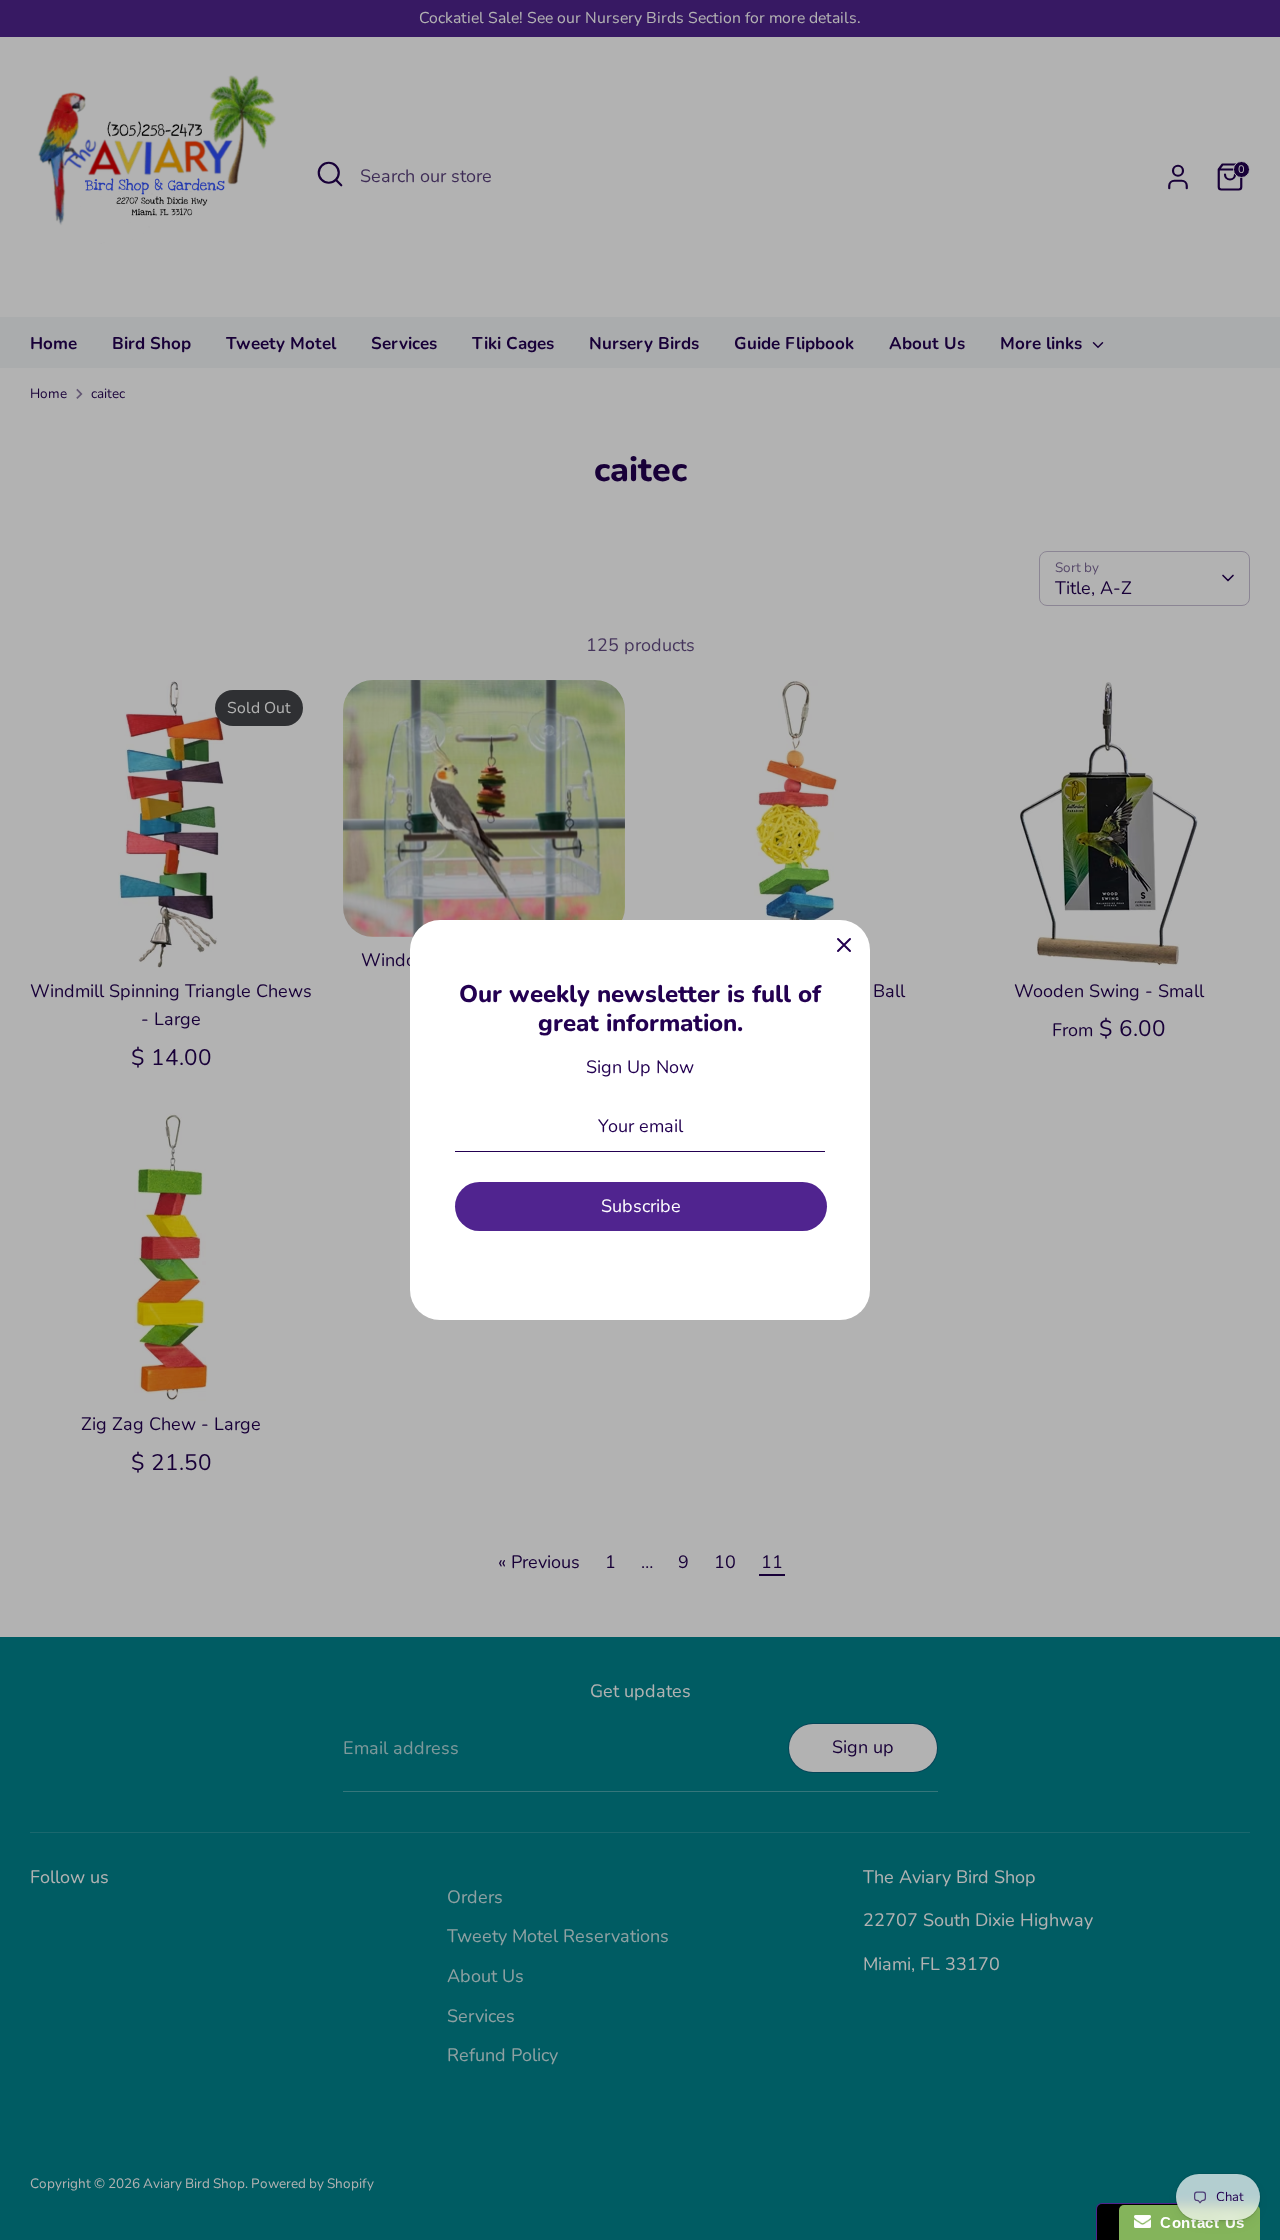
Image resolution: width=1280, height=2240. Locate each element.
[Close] (844, 946)
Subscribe (641, 1206)
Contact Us (1198, 2222)
